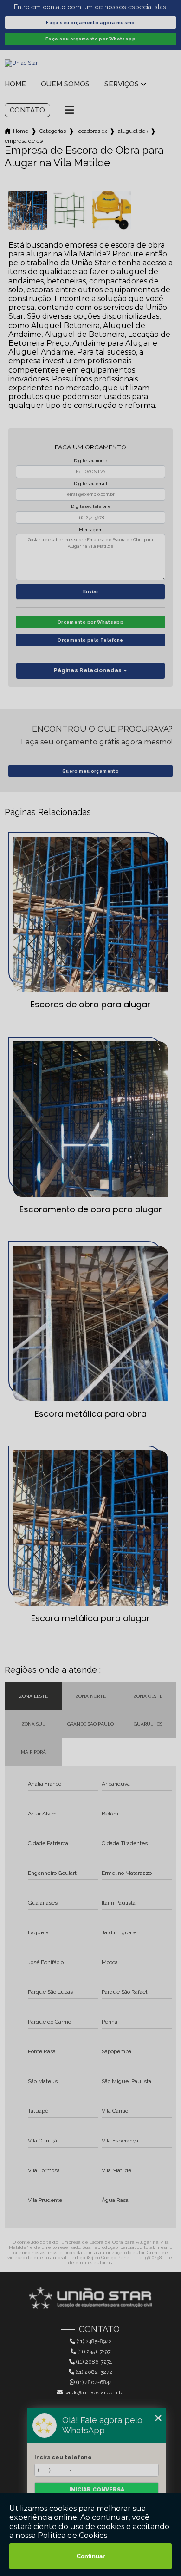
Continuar (91, 2556)
